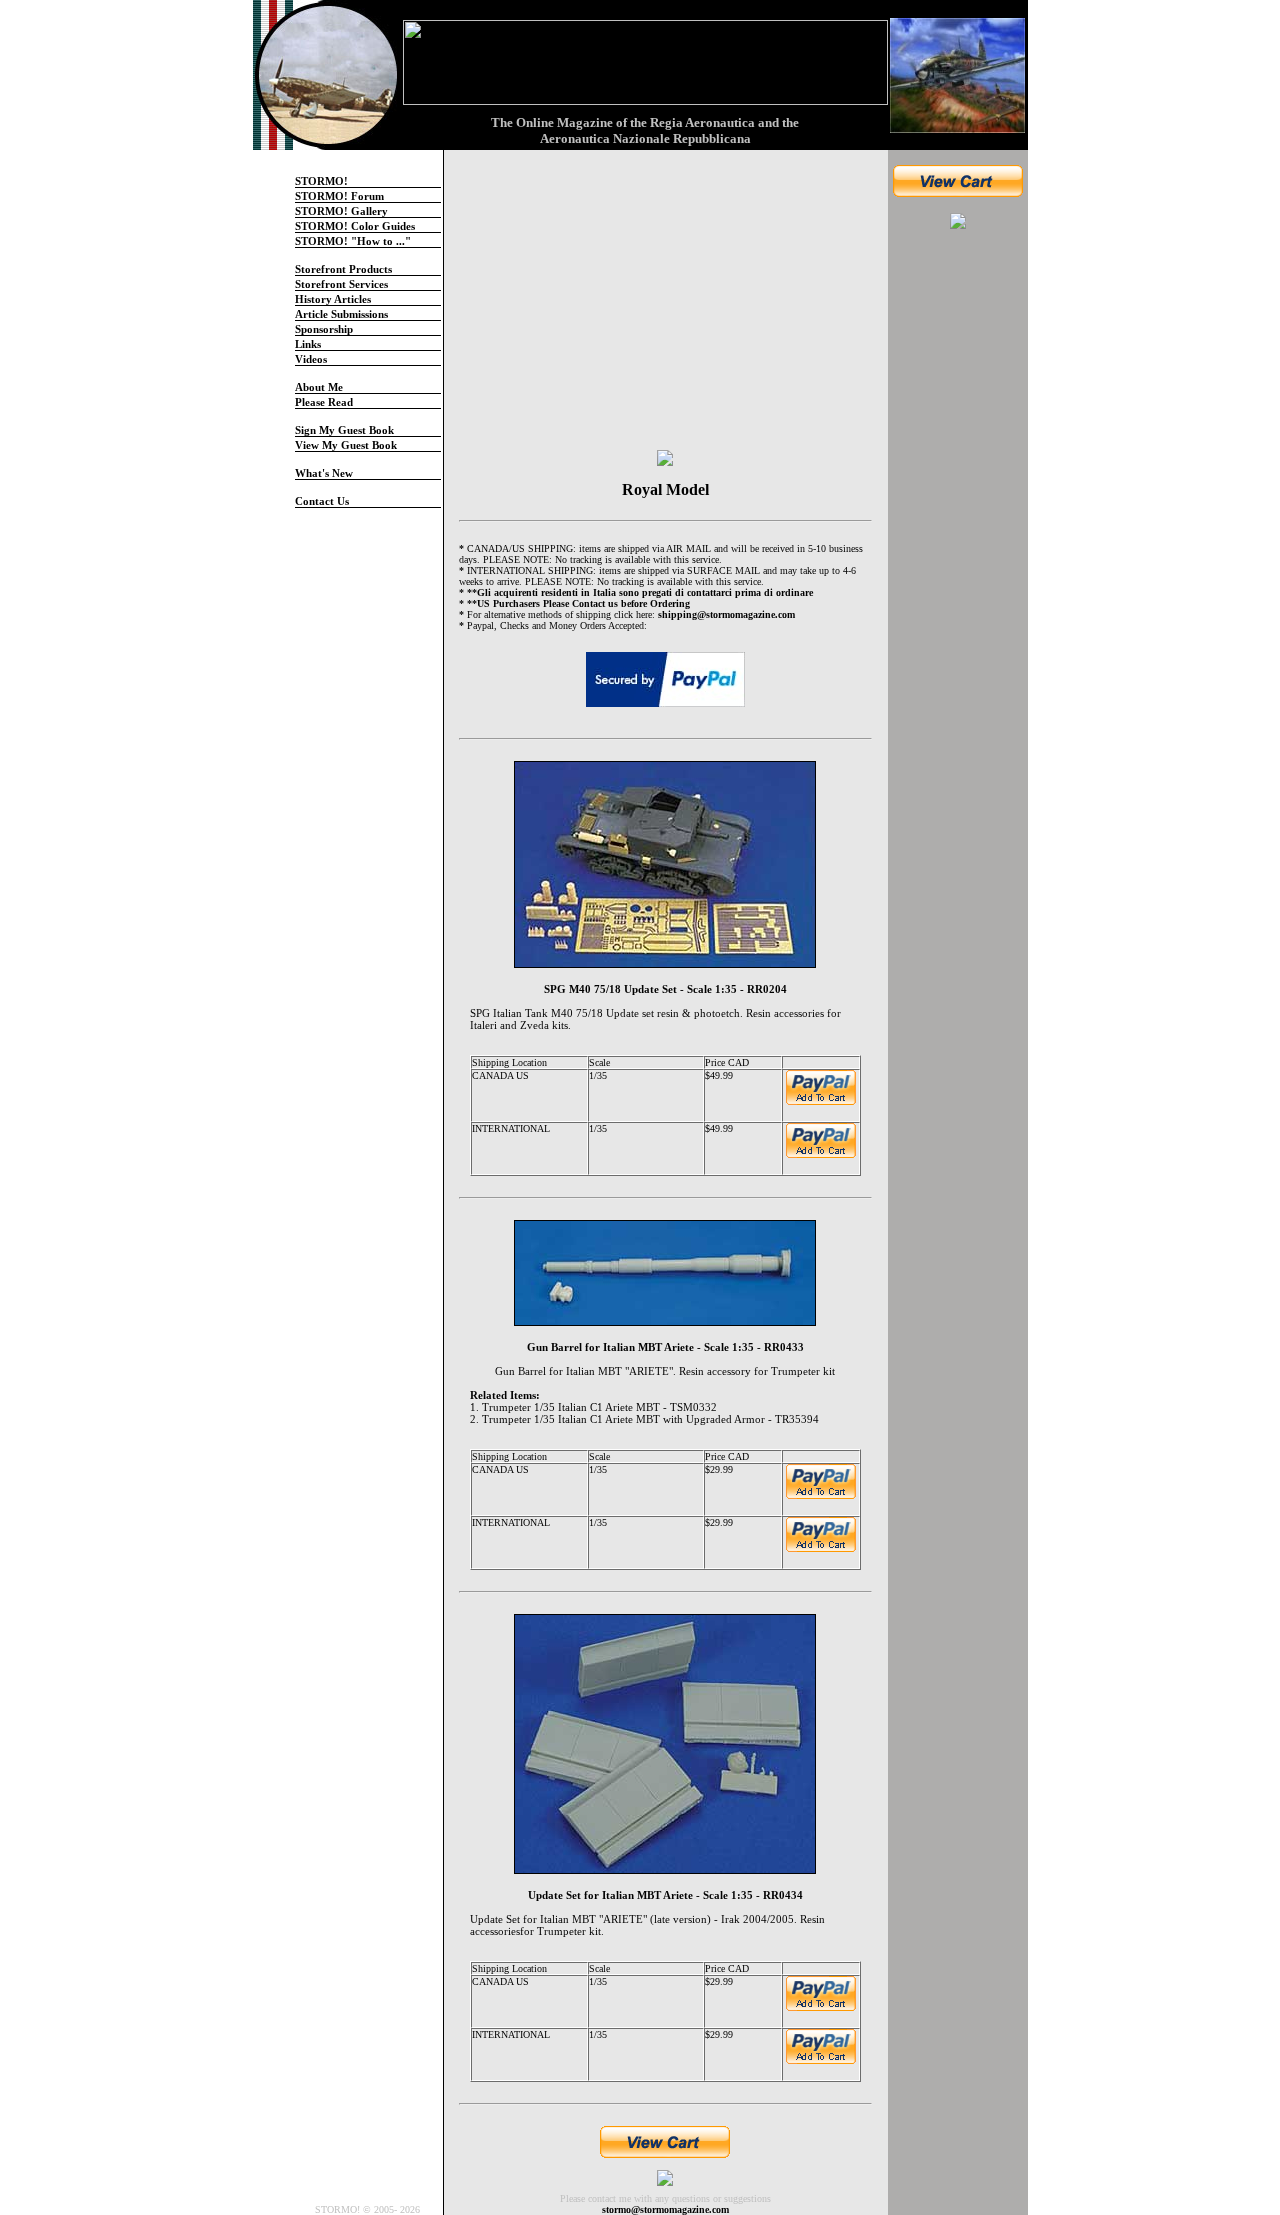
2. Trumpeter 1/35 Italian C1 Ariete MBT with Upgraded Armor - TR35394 (644, 1419)
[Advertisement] (958, 547)
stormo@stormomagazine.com (665, 2209)
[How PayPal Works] (665, 677)
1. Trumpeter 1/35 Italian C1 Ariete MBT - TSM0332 (593, 1407)
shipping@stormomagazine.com (726, 614)
